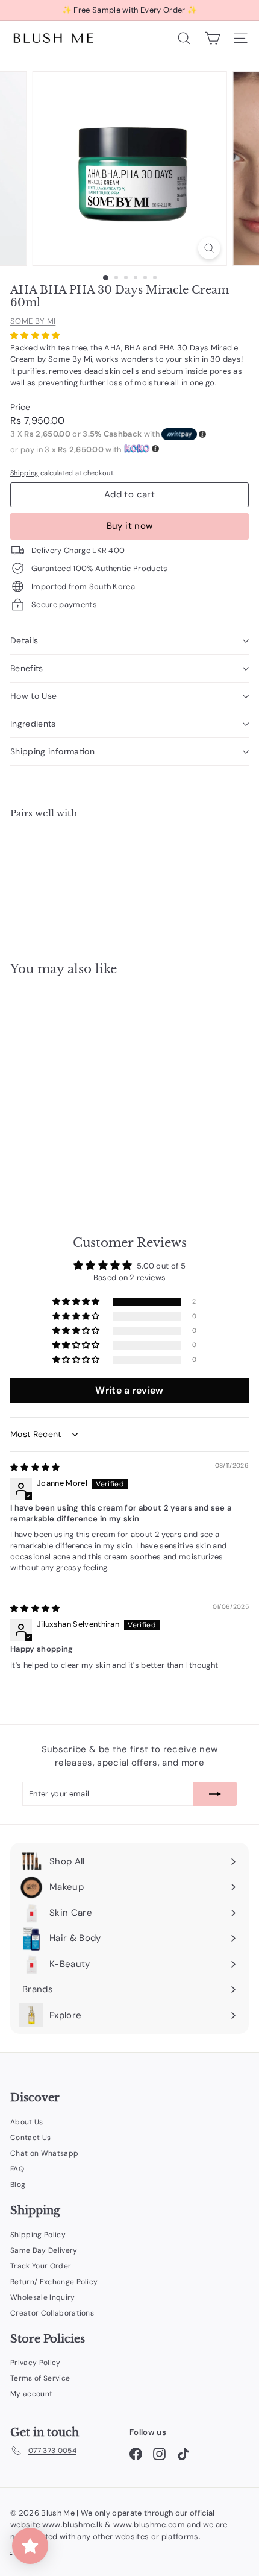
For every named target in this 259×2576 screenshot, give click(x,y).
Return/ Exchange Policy (54, 2282)
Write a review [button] (129, 1390)
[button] (35, 336)
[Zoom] (209, 248)
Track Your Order (41, 2266)
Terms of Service (40, 2378)
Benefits (27, 668)
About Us (27, 2122)
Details (24, 640)
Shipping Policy (38, 2235)
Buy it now (130, 526)
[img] (35, 1467)
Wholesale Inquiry (43, 2297)
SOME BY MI (33, 321)
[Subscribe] (215, 1794)
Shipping (24, 473)
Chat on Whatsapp (44, 2153)
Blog (18, 2185)
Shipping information (52, 751)
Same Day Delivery (44, 2250)
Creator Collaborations (52, 2313)
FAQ (17, 2169)
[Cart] (212, 38)
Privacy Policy (36, 2363)
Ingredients (33, 724)
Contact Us (30, 2138)
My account (31, 2394)
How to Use (34, 696)
